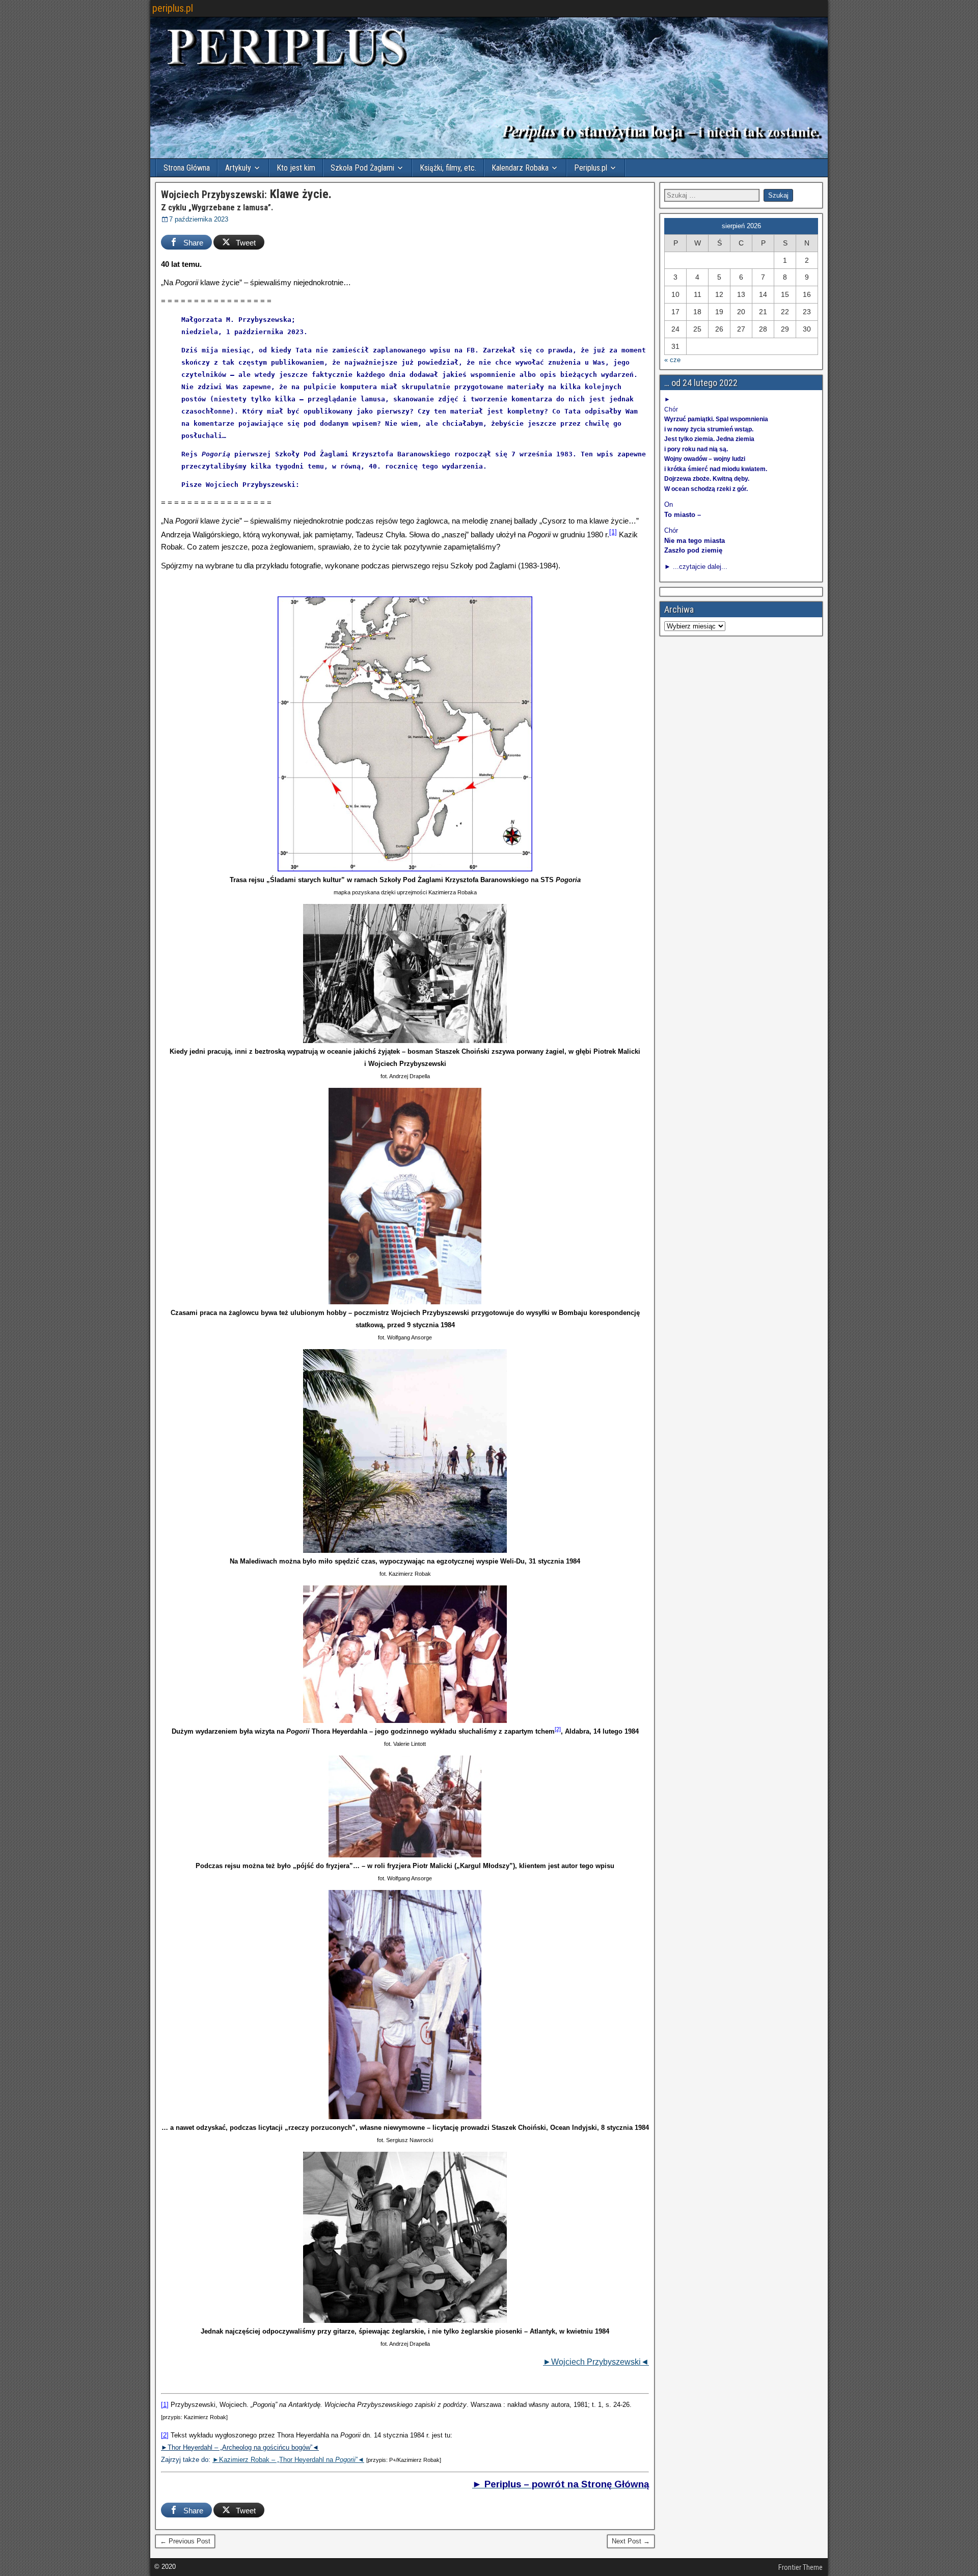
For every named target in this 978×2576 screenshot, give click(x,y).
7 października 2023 (199, 219)
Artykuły (238, 168)
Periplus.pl (591, 168)
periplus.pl (173, 8)
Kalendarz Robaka (520, 168)
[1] (613, 532)
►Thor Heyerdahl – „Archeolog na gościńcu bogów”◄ (240, 2447)
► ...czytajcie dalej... (696, 567)
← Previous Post (185, 2541)
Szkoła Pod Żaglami (362, 168)
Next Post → (631, 2541)
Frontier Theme (800, 2567)
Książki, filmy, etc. (448, 168)
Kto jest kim (296, 168)
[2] (558, 1729)
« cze (672, 360)
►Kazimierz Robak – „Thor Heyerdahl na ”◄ (288, 2460)
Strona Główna (187, 168)
